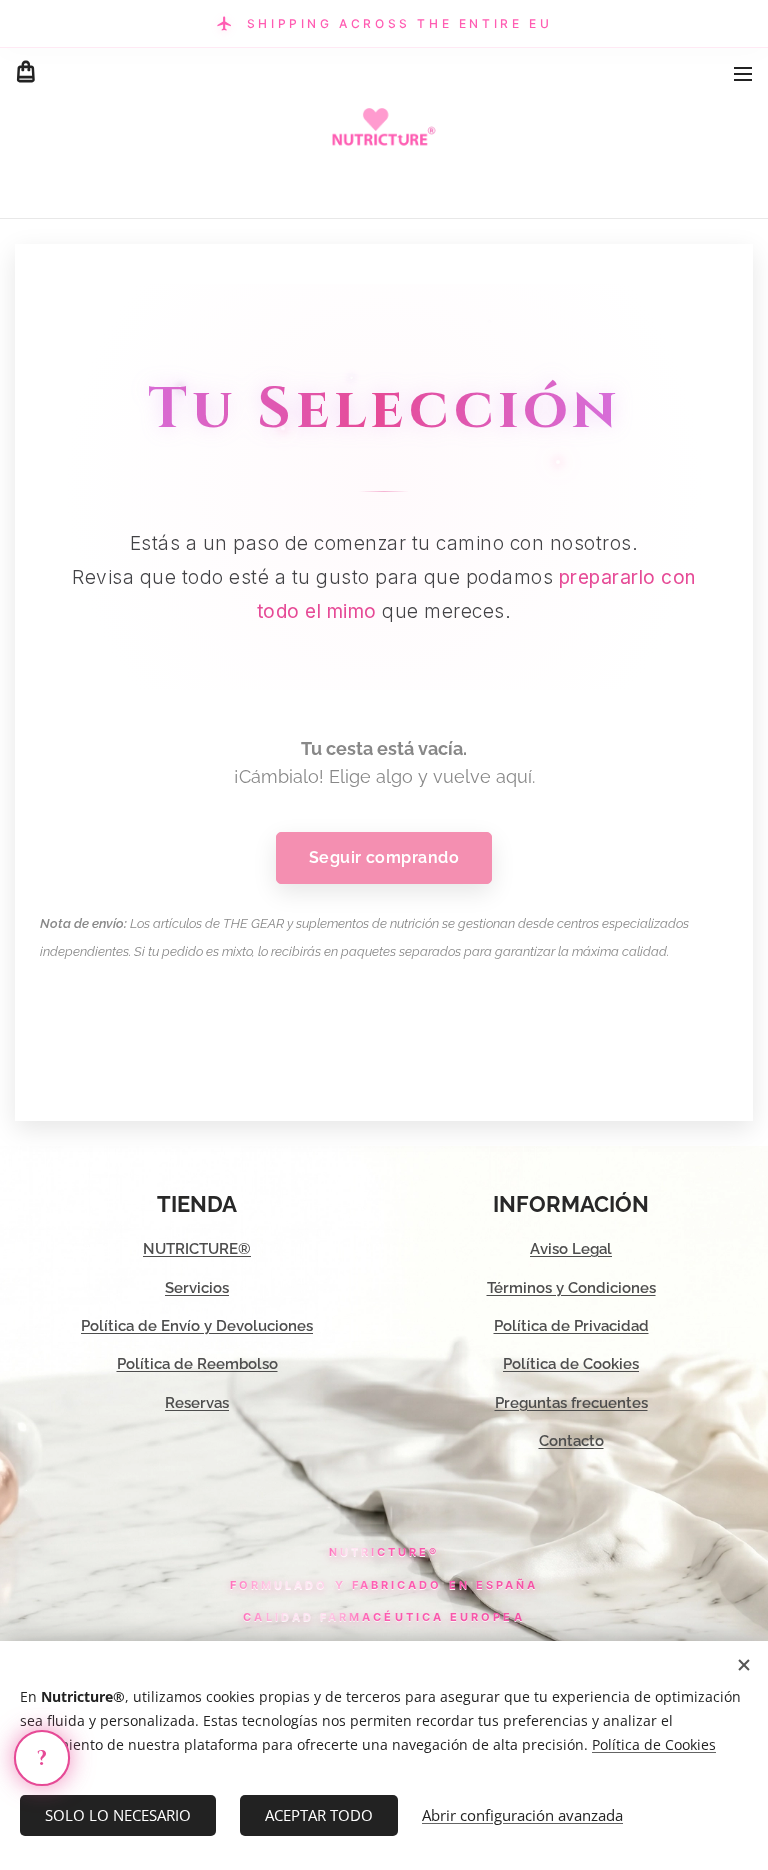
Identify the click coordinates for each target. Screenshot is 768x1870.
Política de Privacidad (571, 1326)
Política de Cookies (571, 1364)
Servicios (197, 1288)
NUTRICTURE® (197, 1249)
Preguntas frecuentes (571, 1403)
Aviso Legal (571, 1249)
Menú (743, 73)
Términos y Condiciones (571, 1288)
